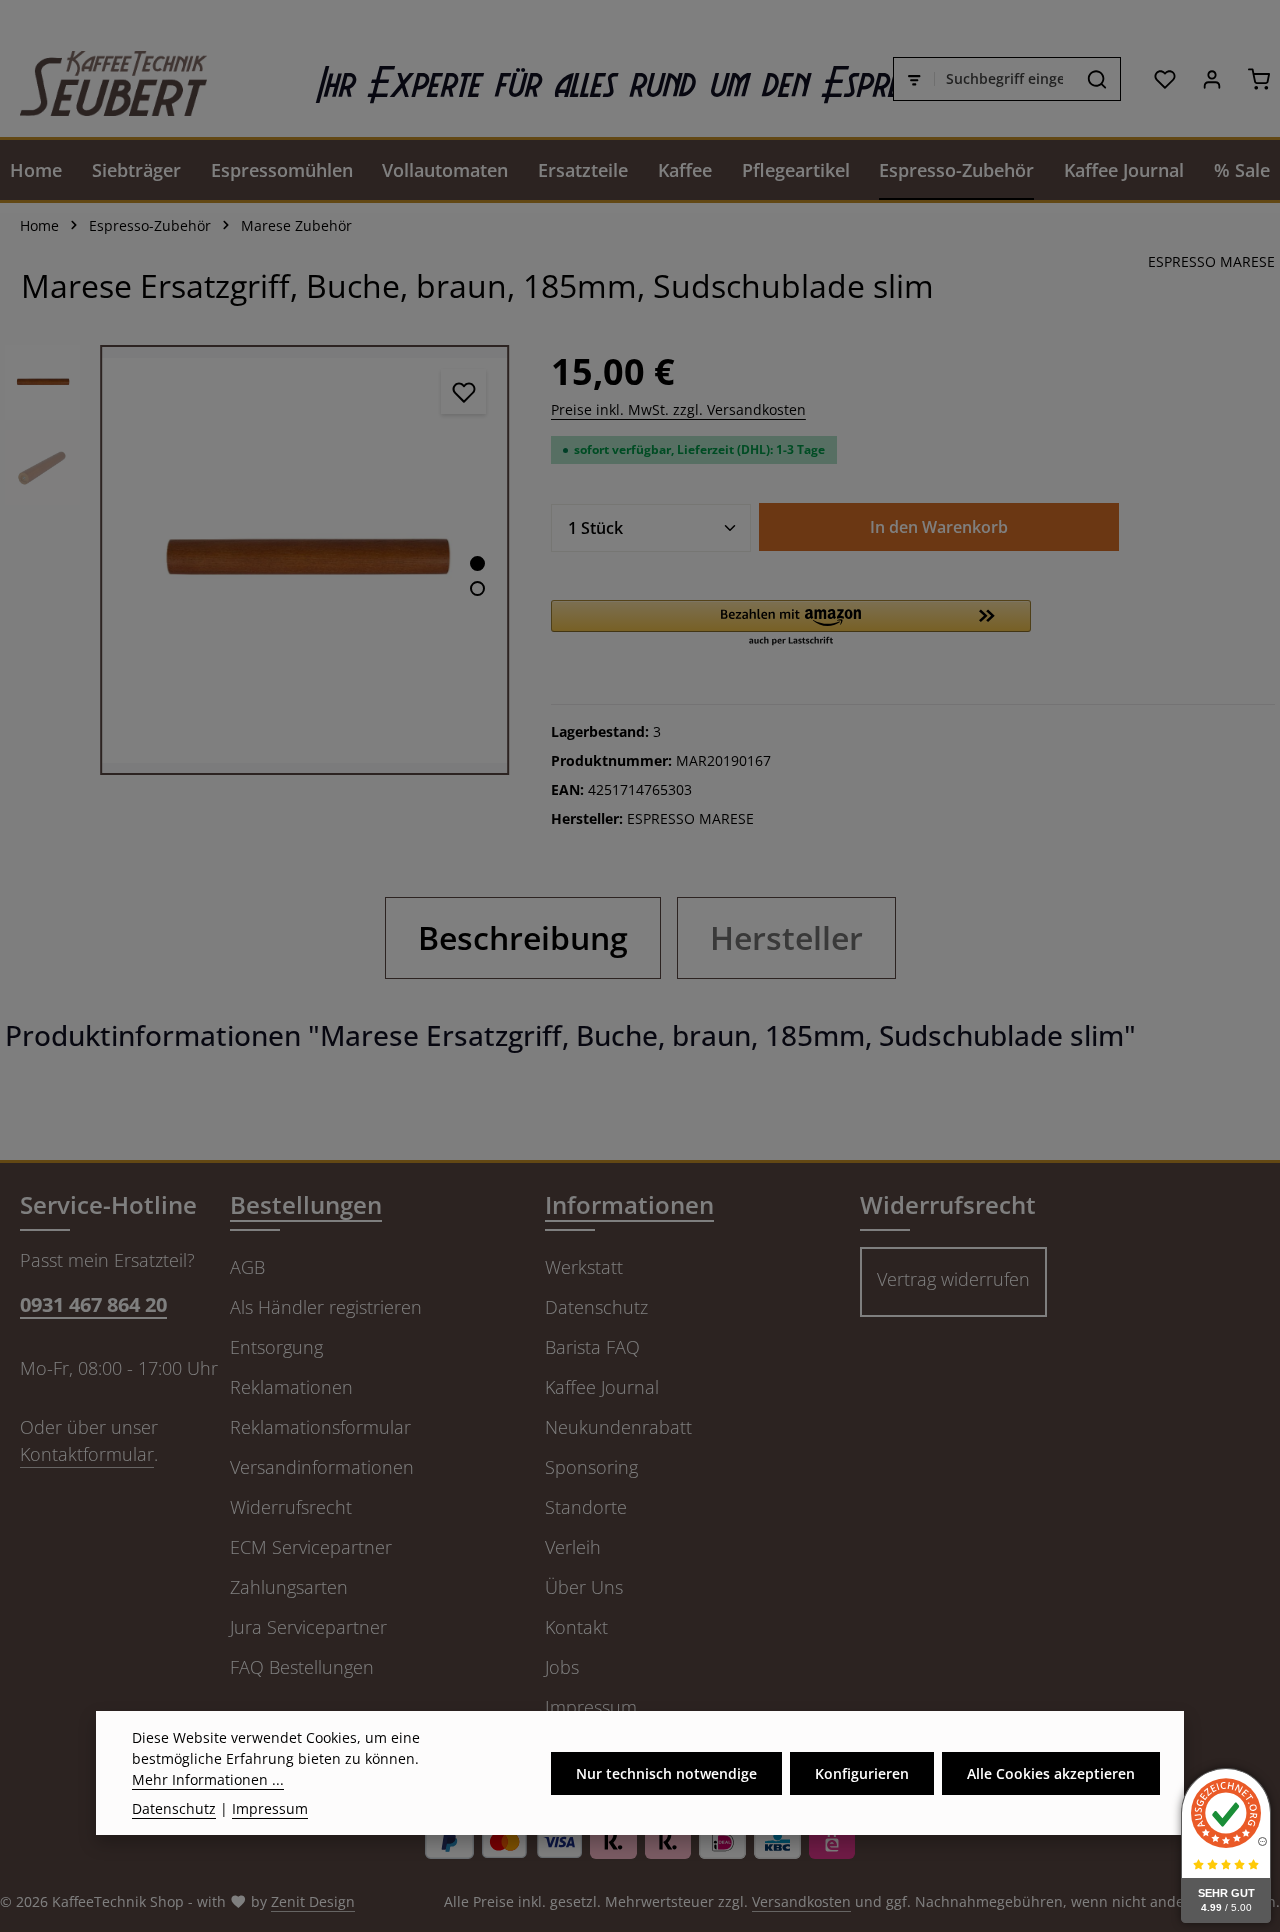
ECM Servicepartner (311, 1547)
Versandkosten (801, 1901)
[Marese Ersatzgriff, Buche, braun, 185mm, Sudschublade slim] (304, 560)
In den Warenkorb (939, 527)
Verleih (573, 1547)
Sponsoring (591, 1467)
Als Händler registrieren (326, 1307)
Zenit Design (313, 1901)
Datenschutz (596, 1307)
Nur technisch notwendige (666, 1773)
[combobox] (1005, 79)
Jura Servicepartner (308, 1627)
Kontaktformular (87, 1454)
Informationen (629, 1204)
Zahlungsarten (289, 1587)
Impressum (591, 1707)
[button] (791, 624)
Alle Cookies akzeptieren (1051, 1773)
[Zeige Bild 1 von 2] (477, 563)
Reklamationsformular (320, 1427)
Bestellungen (306, 1204)
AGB (247, 1267)
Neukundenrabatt (618, 1427)
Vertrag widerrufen (953, 1279)
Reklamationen (291, 1387)
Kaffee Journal (602, 1387)
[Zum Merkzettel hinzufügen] (463, 391)
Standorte (586, 1507)
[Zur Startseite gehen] (103, 78)
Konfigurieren (862, 1773)
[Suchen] (1097, 79)
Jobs (562, 1667)
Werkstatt (584, 1267)
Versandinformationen (322, 1467)
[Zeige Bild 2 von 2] (477, 588)
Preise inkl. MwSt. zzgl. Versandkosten (678, 409)
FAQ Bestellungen (302, 1667)
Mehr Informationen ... (208, 1779)
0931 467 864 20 (93, 1304)
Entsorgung (276, 1347)
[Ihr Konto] (1211, 78)
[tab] (523, 938)
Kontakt (576, 1627)
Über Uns (584, 1587)
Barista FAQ (592, 1347)
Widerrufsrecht (291, 1507)
